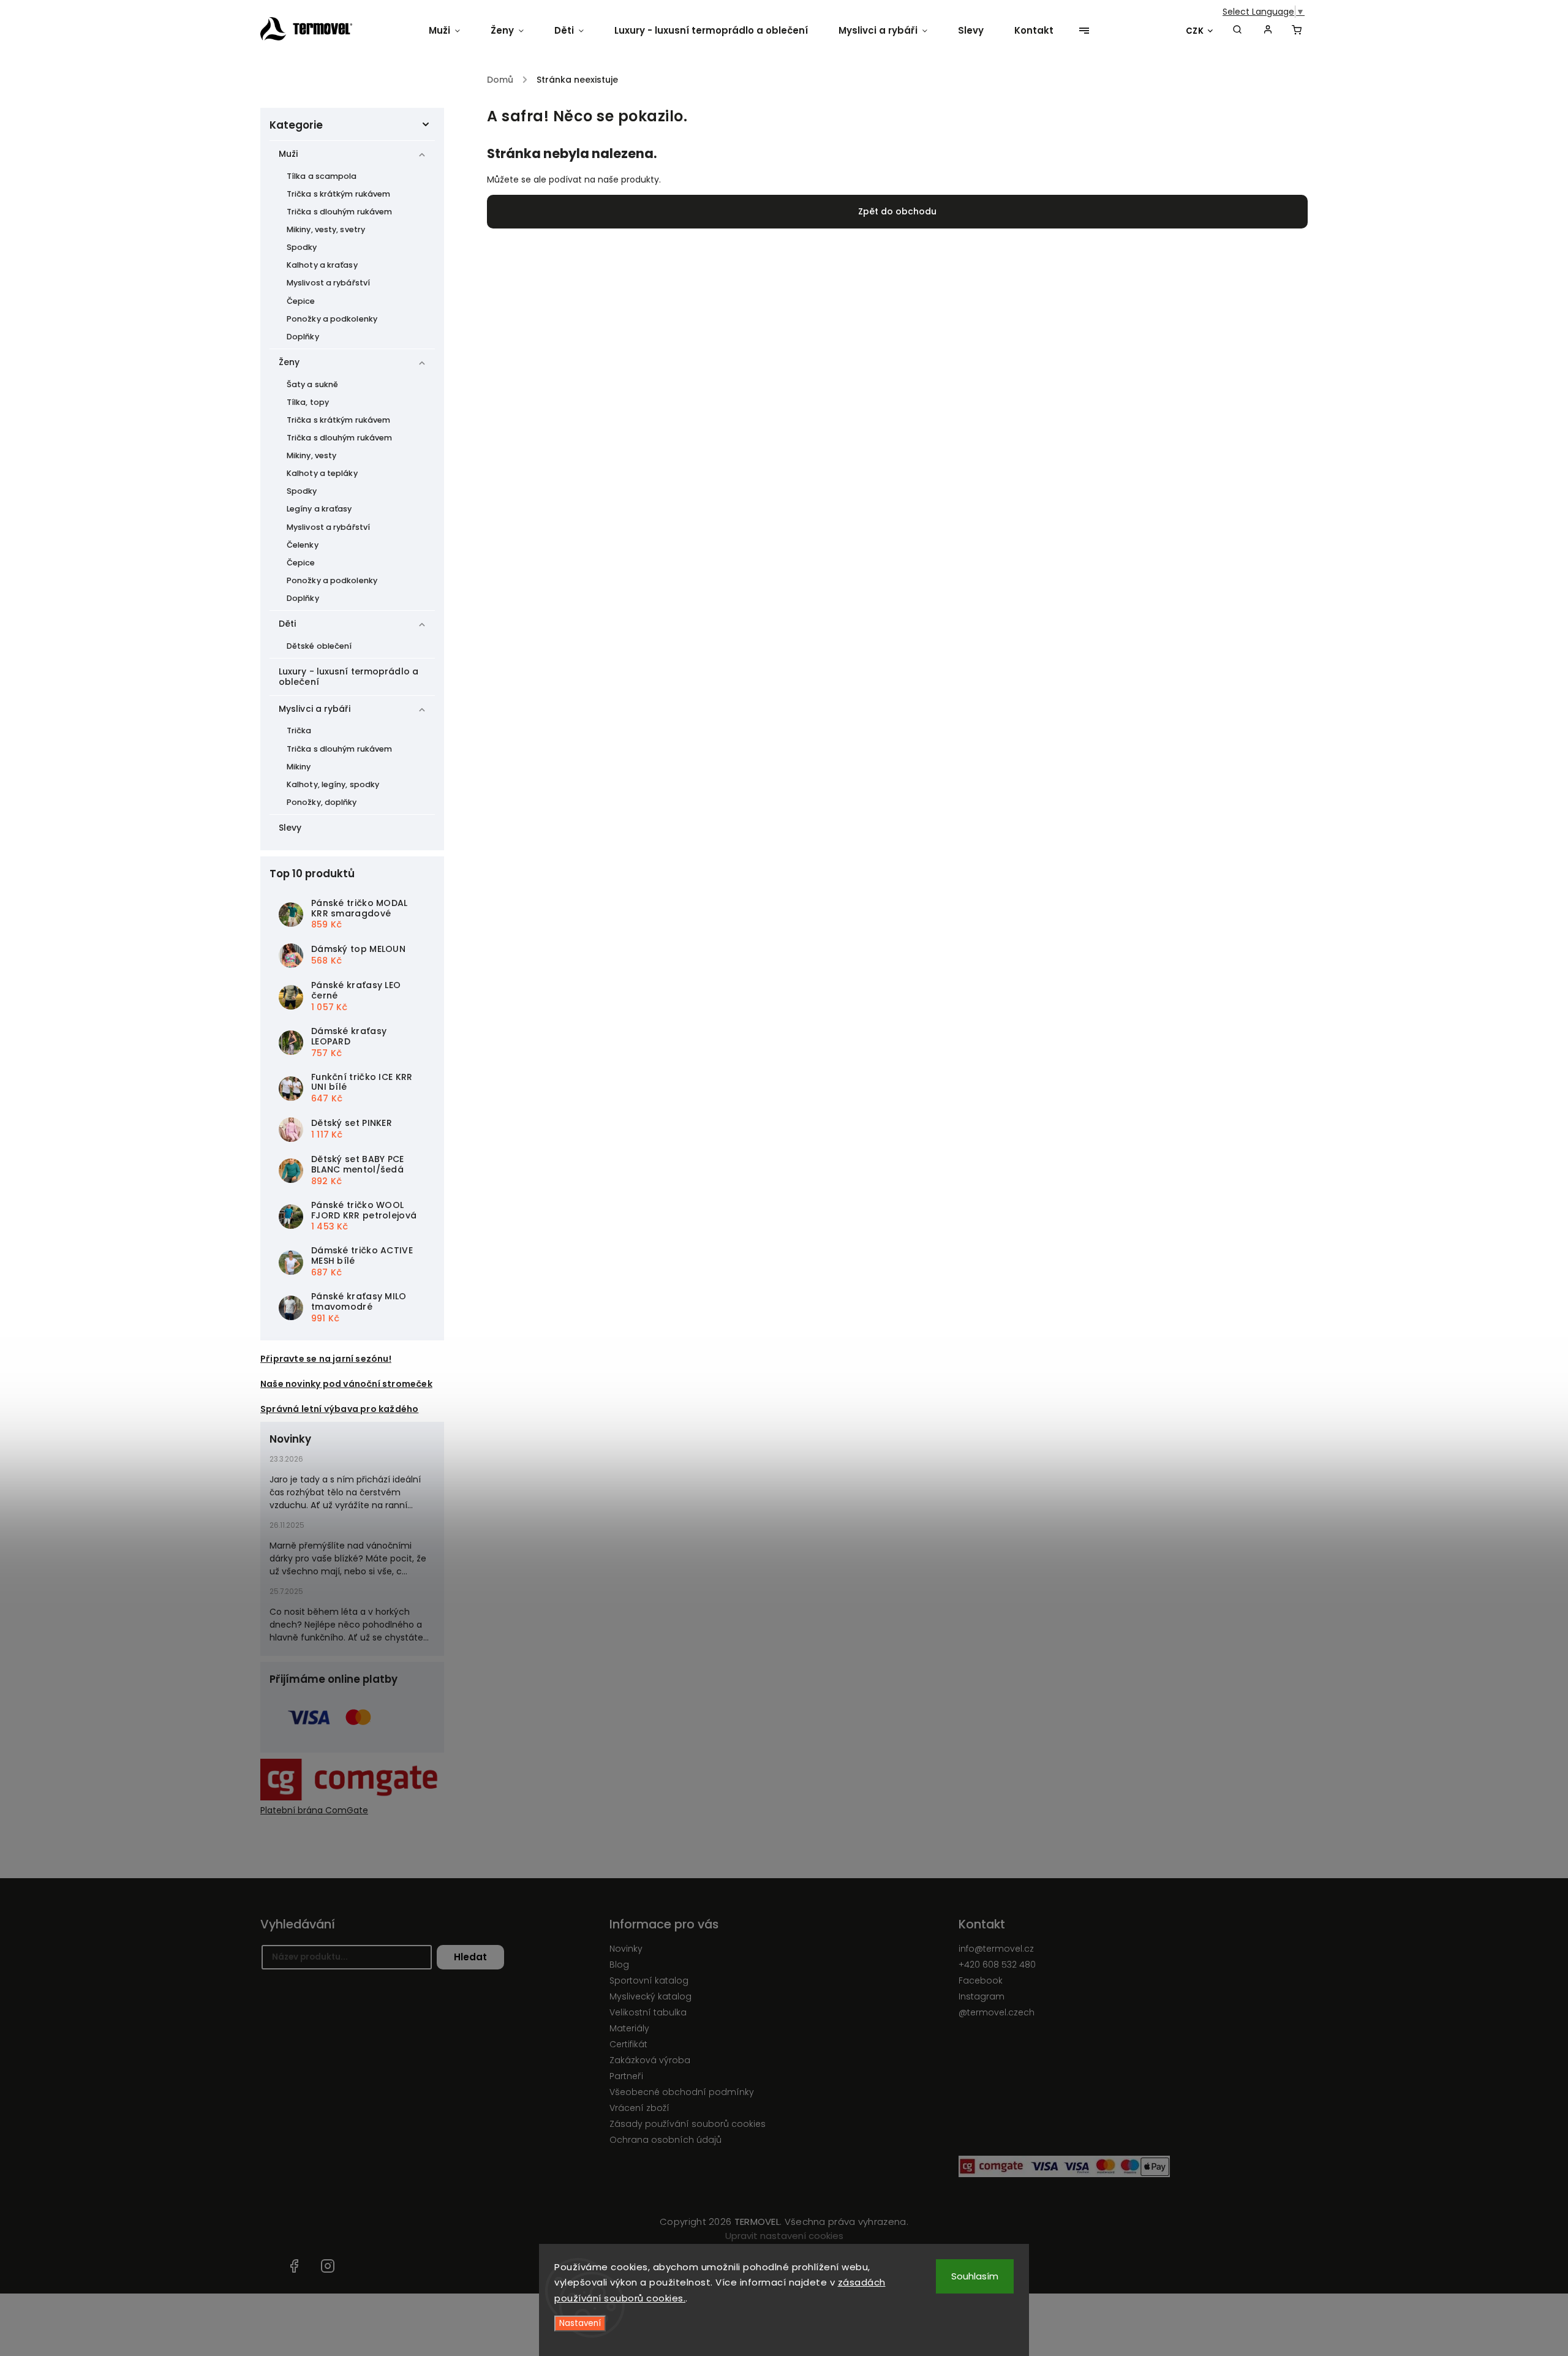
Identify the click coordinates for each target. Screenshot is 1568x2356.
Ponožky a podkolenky (332, 319)
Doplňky (303, 337)
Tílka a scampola (322, 176)
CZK (1195, 31)
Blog (619, 1965)
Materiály (629, 2028)
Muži (288, 154)
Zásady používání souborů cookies (688, 2124)
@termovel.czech (997, 2012)
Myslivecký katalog (650, 1996)
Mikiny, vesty (311, 455)
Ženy (289, 362)
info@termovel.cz (996, 1949)
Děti (287, 624)
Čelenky (303, 545)
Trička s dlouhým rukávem (339, 212)
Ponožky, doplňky (322, 802)
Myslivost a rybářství (328, 283)
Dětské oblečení (319, 646)
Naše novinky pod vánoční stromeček (346, 1384)
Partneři (626, 2076)
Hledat (470, 1957)
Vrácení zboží (639, 2108)
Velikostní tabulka (648, 2012)
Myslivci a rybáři (315, 709)
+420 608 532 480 (997, 1965)
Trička (299, 731)
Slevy (290, 828)
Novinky (626, 1949)
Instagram (982, 1996)
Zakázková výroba (650, 2060)
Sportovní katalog (649, 1980)
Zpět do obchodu (897, 211)
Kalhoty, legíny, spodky (333, 784)
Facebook (981, 1980)
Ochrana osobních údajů (665, 2140)
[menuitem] (452, 31)
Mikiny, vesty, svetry (326, 229)
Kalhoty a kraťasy (322, 265)
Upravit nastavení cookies (784, 2236)
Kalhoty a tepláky (322, 473)
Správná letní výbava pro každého (339, 1409)
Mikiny (299, 767)
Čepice (301, 301)
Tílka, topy (308, 402)
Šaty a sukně (312, 384)
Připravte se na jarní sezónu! (326, 1359)
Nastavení (580, 2323)
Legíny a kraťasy (319, 509)
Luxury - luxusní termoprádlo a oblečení (349, 677)
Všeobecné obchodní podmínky (682, 2092)
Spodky (302, 247)
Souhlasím (975, 2276)
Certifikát (628, 2044)
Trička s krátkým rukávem (338, 194)
